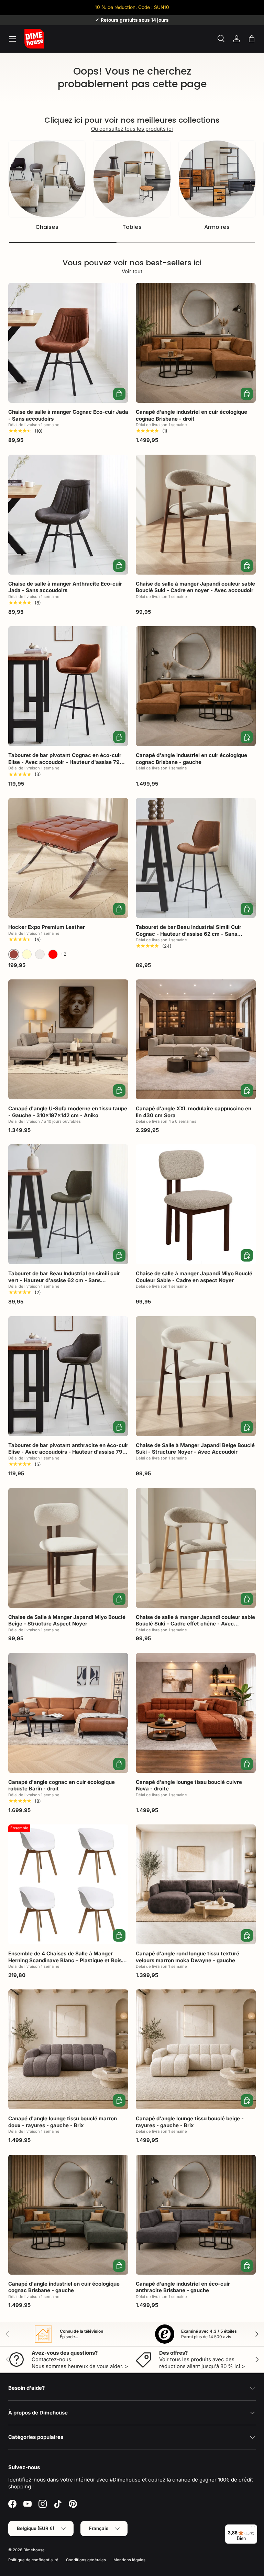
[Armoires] (217, 179)
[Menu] (253, 2529)
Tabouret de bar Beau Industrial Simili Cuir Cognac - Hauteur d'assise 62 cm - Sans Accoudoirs (189, 934)
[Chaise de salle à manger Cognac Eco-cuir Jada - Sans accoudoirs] (68, 343)
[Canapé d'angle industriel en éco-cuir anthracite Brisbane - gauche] (196, 2215)
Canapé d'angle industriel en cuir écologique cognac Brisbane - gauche (191, 759)
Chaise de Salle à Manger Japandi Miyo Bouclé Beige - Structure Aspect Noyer (67, 1620)
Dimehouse (34, 2550)
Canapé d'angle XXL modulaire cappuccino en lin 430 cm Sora (194, 1112)
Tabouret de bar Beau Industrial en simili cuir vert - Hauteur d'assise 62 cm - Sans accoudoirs (64, 1280)
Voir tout (132, 271)
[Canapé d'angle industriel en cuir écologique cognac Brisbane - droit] (196, 343)
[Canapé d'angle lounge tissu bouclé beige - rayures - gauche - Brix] (196, 2049)
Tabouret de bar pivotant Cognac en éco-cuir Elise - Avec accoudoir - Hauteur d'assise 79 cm (65, 762)
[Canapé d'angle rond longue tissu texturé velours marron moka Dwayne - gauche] (196, 1884)
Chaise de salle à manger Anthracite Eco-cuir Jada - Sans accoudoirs (65, 587)
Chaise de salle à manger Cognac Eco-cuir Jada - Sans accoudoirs (68, 415)
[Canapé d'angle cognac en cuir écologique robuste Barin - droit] (68, 1713)
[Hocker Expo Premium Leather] (68, 858)
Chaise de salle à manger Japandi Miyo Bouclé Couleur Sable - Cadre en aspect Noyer (194, 1277)
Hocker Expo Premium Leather (47, 927)
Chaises (47, 227)
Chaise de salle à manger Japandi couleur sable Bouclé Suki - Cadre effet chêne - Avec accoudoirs (195, 1624)
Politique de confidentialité (33, 2560)
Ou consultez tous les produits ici (132, 129)
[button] (252, 39)
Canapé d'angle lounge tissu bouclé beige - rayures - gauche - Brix (190, 2122)
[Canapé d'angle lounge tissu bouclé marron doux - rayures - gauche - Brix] (68, 2049)
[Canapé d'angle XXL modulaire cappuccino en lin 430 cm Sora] (196, 1039)
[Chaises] (47, 179)
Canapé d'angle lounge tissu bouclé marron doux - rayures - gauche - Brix (63, 2122)
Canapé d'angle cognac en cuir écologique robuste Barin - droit (62, 1785)
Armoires (217, 227)
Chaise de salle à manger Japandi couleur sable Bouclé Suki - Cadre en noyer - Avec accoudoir (195, 587)
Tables (132, 227)
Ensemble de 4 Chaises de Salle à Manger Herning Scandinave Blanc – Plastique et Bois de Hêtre (65, 1960)
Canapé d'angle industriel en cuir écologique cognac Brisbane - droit (191, 415)
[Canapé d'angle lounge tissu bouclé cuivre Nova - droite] (196, 1713)
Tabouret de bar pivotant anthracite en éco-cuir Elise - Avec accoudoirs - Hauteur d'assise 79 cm (68, 1452)
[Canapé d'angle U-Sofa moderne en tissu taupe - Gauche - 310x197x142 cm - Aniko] (68, 1039)
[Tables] (132, 179)
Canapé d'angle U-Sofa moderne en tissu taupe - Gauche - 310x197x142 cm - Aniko (68, 1112)
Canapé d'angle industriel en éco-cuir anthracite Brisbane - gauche (183, 2287)
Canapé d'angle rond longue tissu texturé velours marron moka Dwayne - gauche (188, 1957)
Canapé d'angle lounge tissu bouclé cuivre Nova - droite (189, 1785)
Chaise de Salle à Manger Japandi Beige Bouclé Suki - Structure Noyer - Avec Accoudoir (195, 1449)
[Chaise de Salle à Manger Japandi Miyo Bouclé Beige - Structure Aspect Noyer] (68, 1548)
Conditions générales (86, 2560)
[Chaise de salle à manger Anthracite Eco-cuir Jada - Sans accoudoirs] (68, 515)
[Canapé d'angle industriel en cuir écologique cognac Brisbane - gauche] (196, 686)
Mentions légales (129, 2560)
